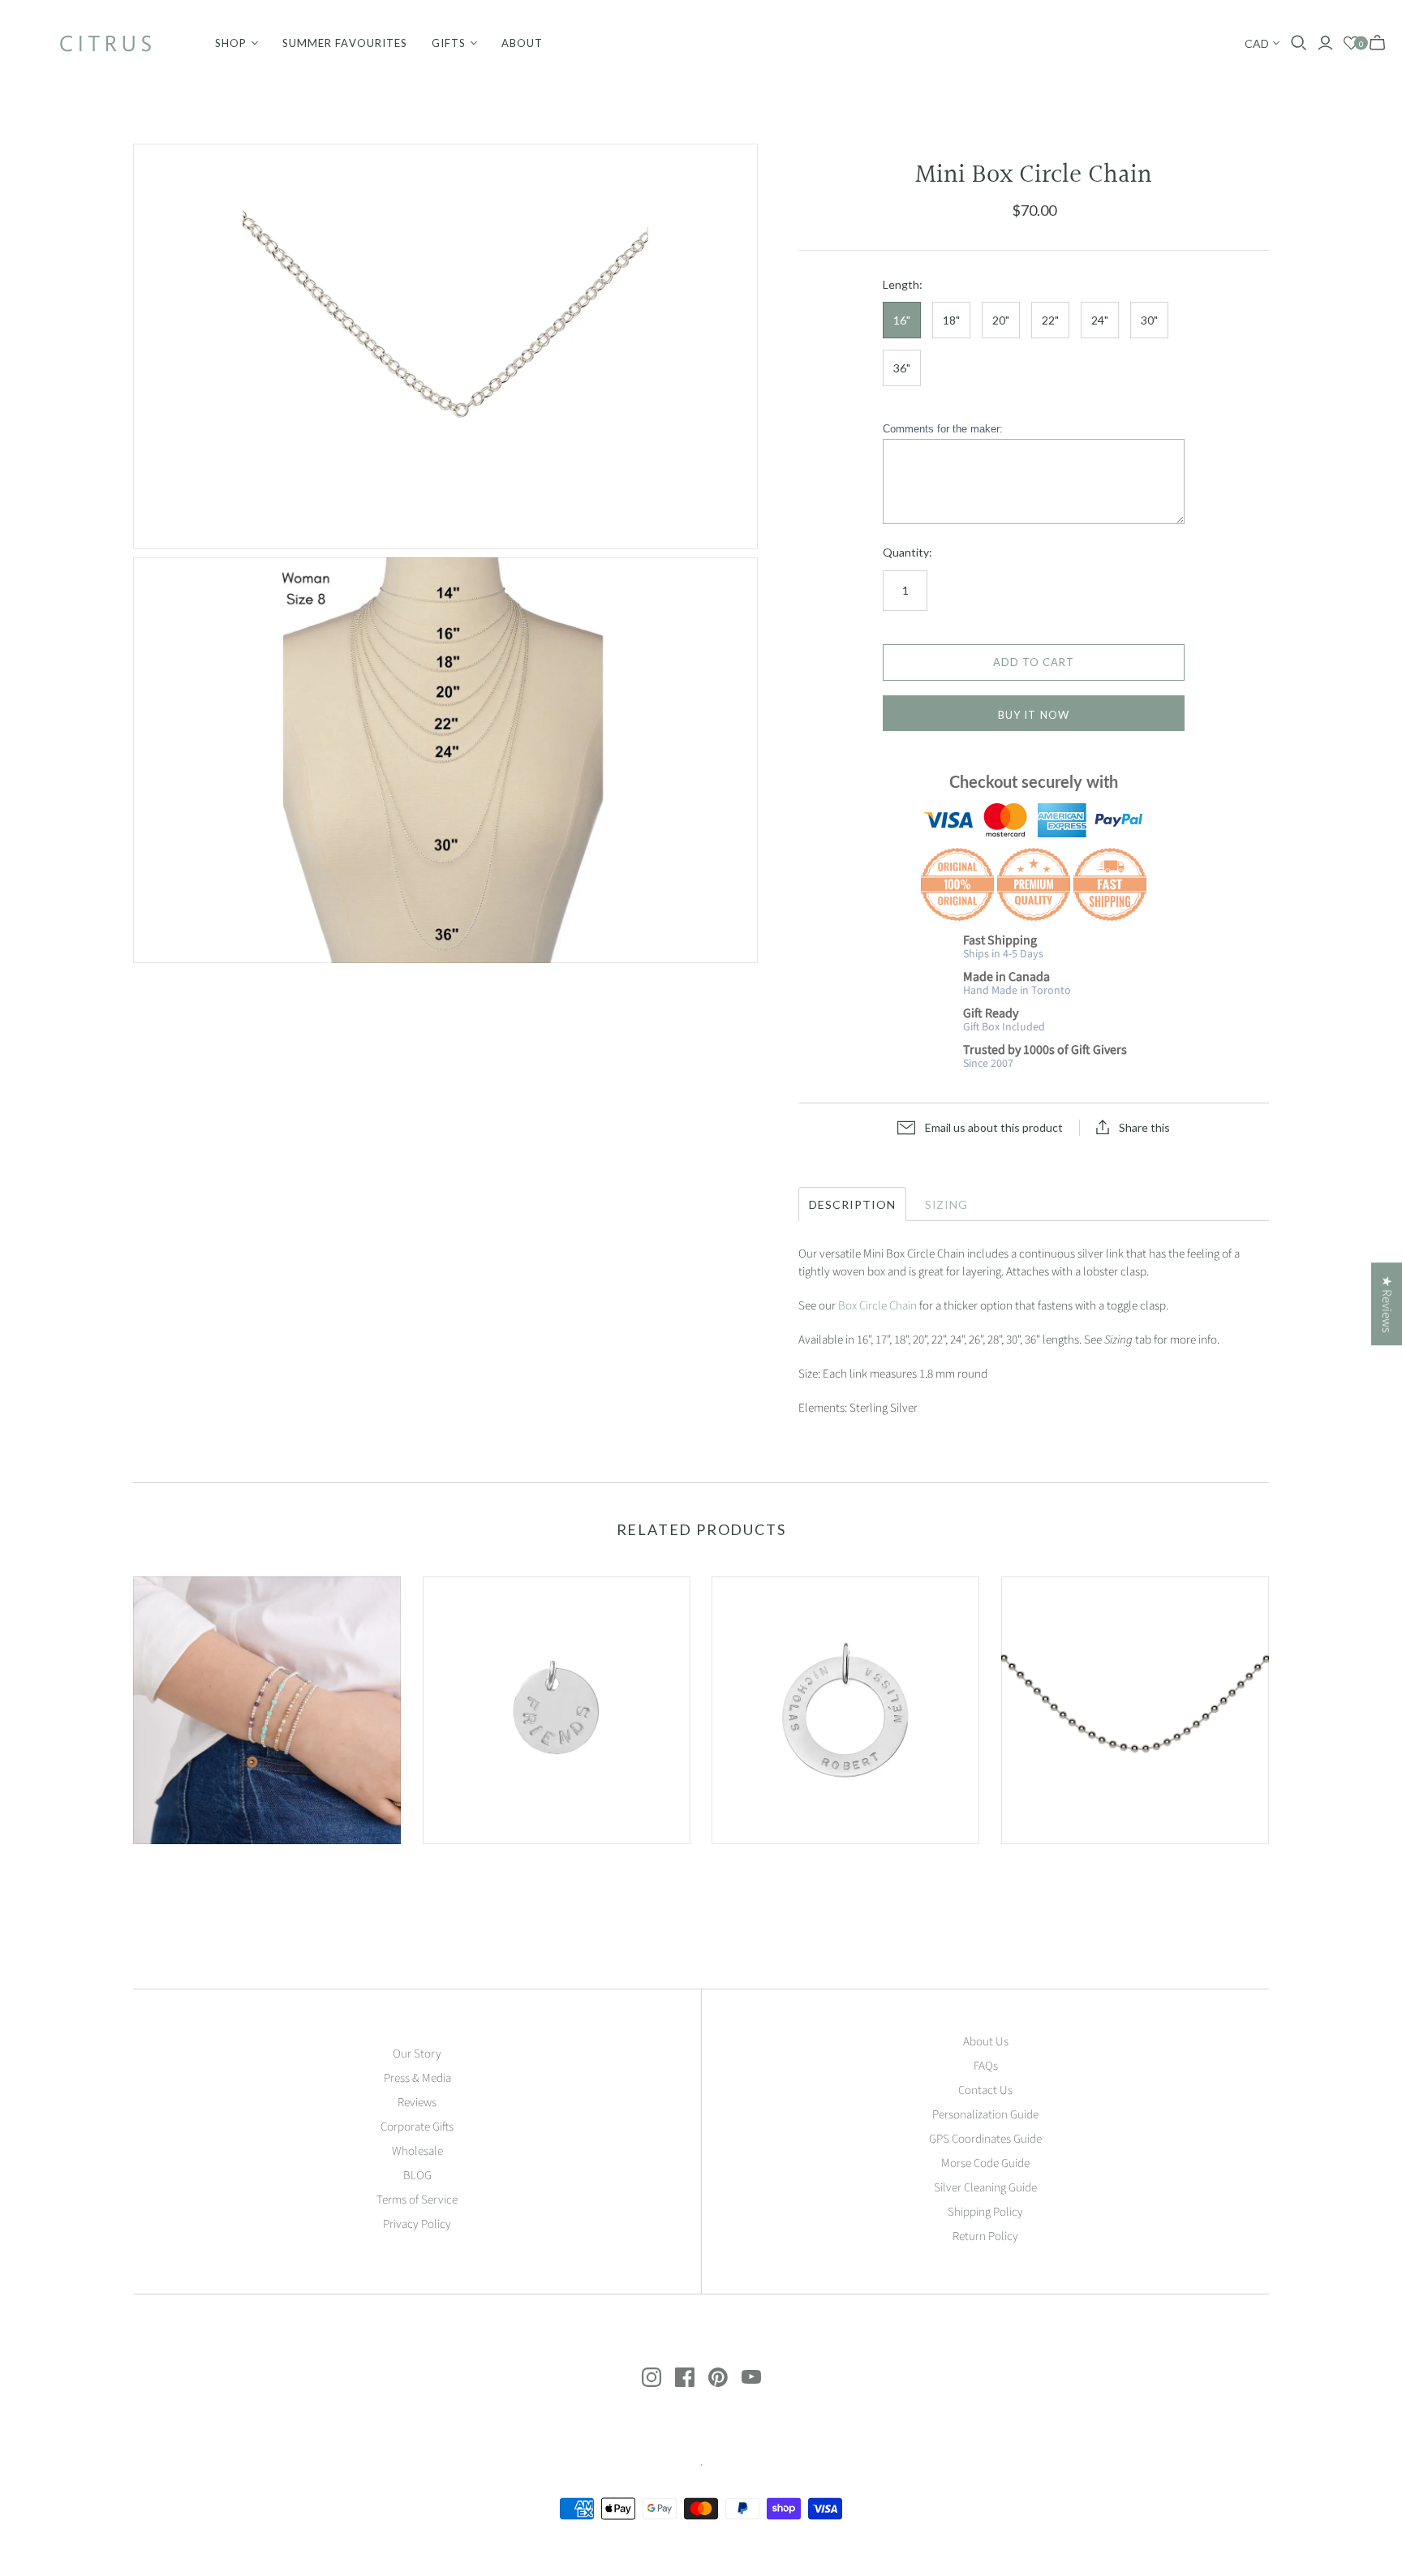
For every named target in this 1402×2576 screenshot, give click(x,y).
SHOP (231, 43)
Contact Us (985, 2090)
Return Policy (985, 2236)
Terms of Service (417, 2200)
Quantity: (907, 552)
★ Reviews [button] (1387, 1304)
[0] (1351, 43)
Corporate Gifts (417, 2127)
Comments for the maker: (943, 429)
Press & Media (417, 2078)
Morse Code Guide (985, 2163)
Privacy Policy (417, 2224)
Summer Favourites (345, 43)
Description (852, 1204)
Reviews (417, 2103)
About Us (986, 2042)
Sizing (947, 1204)
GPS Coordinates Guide (985, 2139)
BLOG (417, 2176)
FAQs (986, 2066)
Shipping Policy (985, 2212)
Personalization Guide (985, 2115)
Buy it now (1033, 715)
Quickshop (198, 1873)
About (522, 43)
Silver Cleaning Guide (985, 2188)
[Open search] (1299, 43)
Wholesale (417, 2151)
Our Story (417, 2054)
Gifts (449, 43)
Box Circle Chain (877, 1306)
